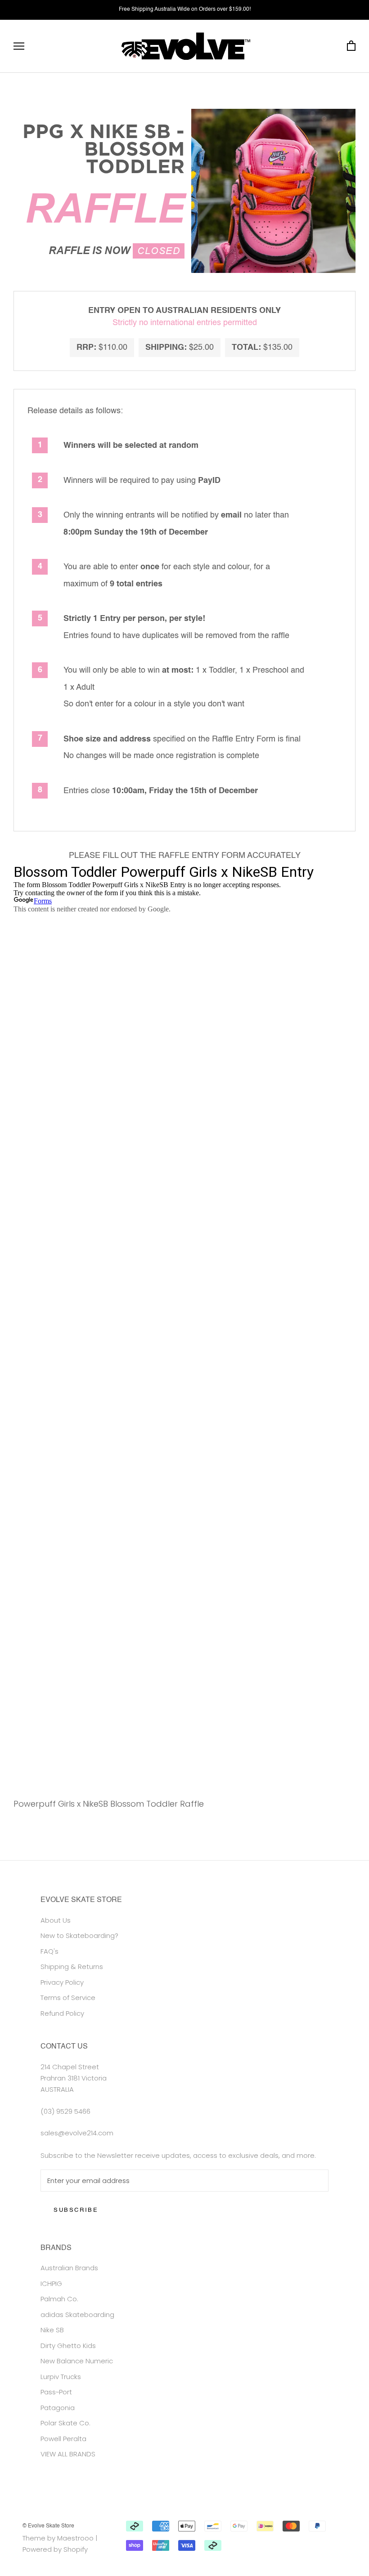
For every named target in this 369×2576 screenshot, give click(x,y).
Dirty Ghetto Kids (68, 2346)
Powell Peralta (63, 2439)
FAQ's (49, 1951)
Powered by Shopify (55, 2549)
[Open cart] (351, 46)
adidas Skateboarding (77, 2315)
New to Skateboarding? (79, 1935)
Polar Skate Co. (65, 2423)
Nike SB (52, 2330)
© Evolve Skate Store (48, 2526)
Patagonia (58, 2408)
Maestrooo (75, 2538)
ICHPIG (51, 2284)
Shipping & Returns (72, 1967)
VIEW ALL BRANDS (68, 2454)
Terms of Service (68, 1998)
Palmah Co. (59, 2299)
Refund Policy (62, 2013)
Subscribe (76, 2210)
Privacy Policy (62, 1982)
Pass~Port (56, 2392)
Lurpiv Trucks (61, 2377)
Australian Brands (69, 2268)
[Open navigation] (19, 46)
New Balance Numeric (77, 2361)
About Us (56, 1920)
